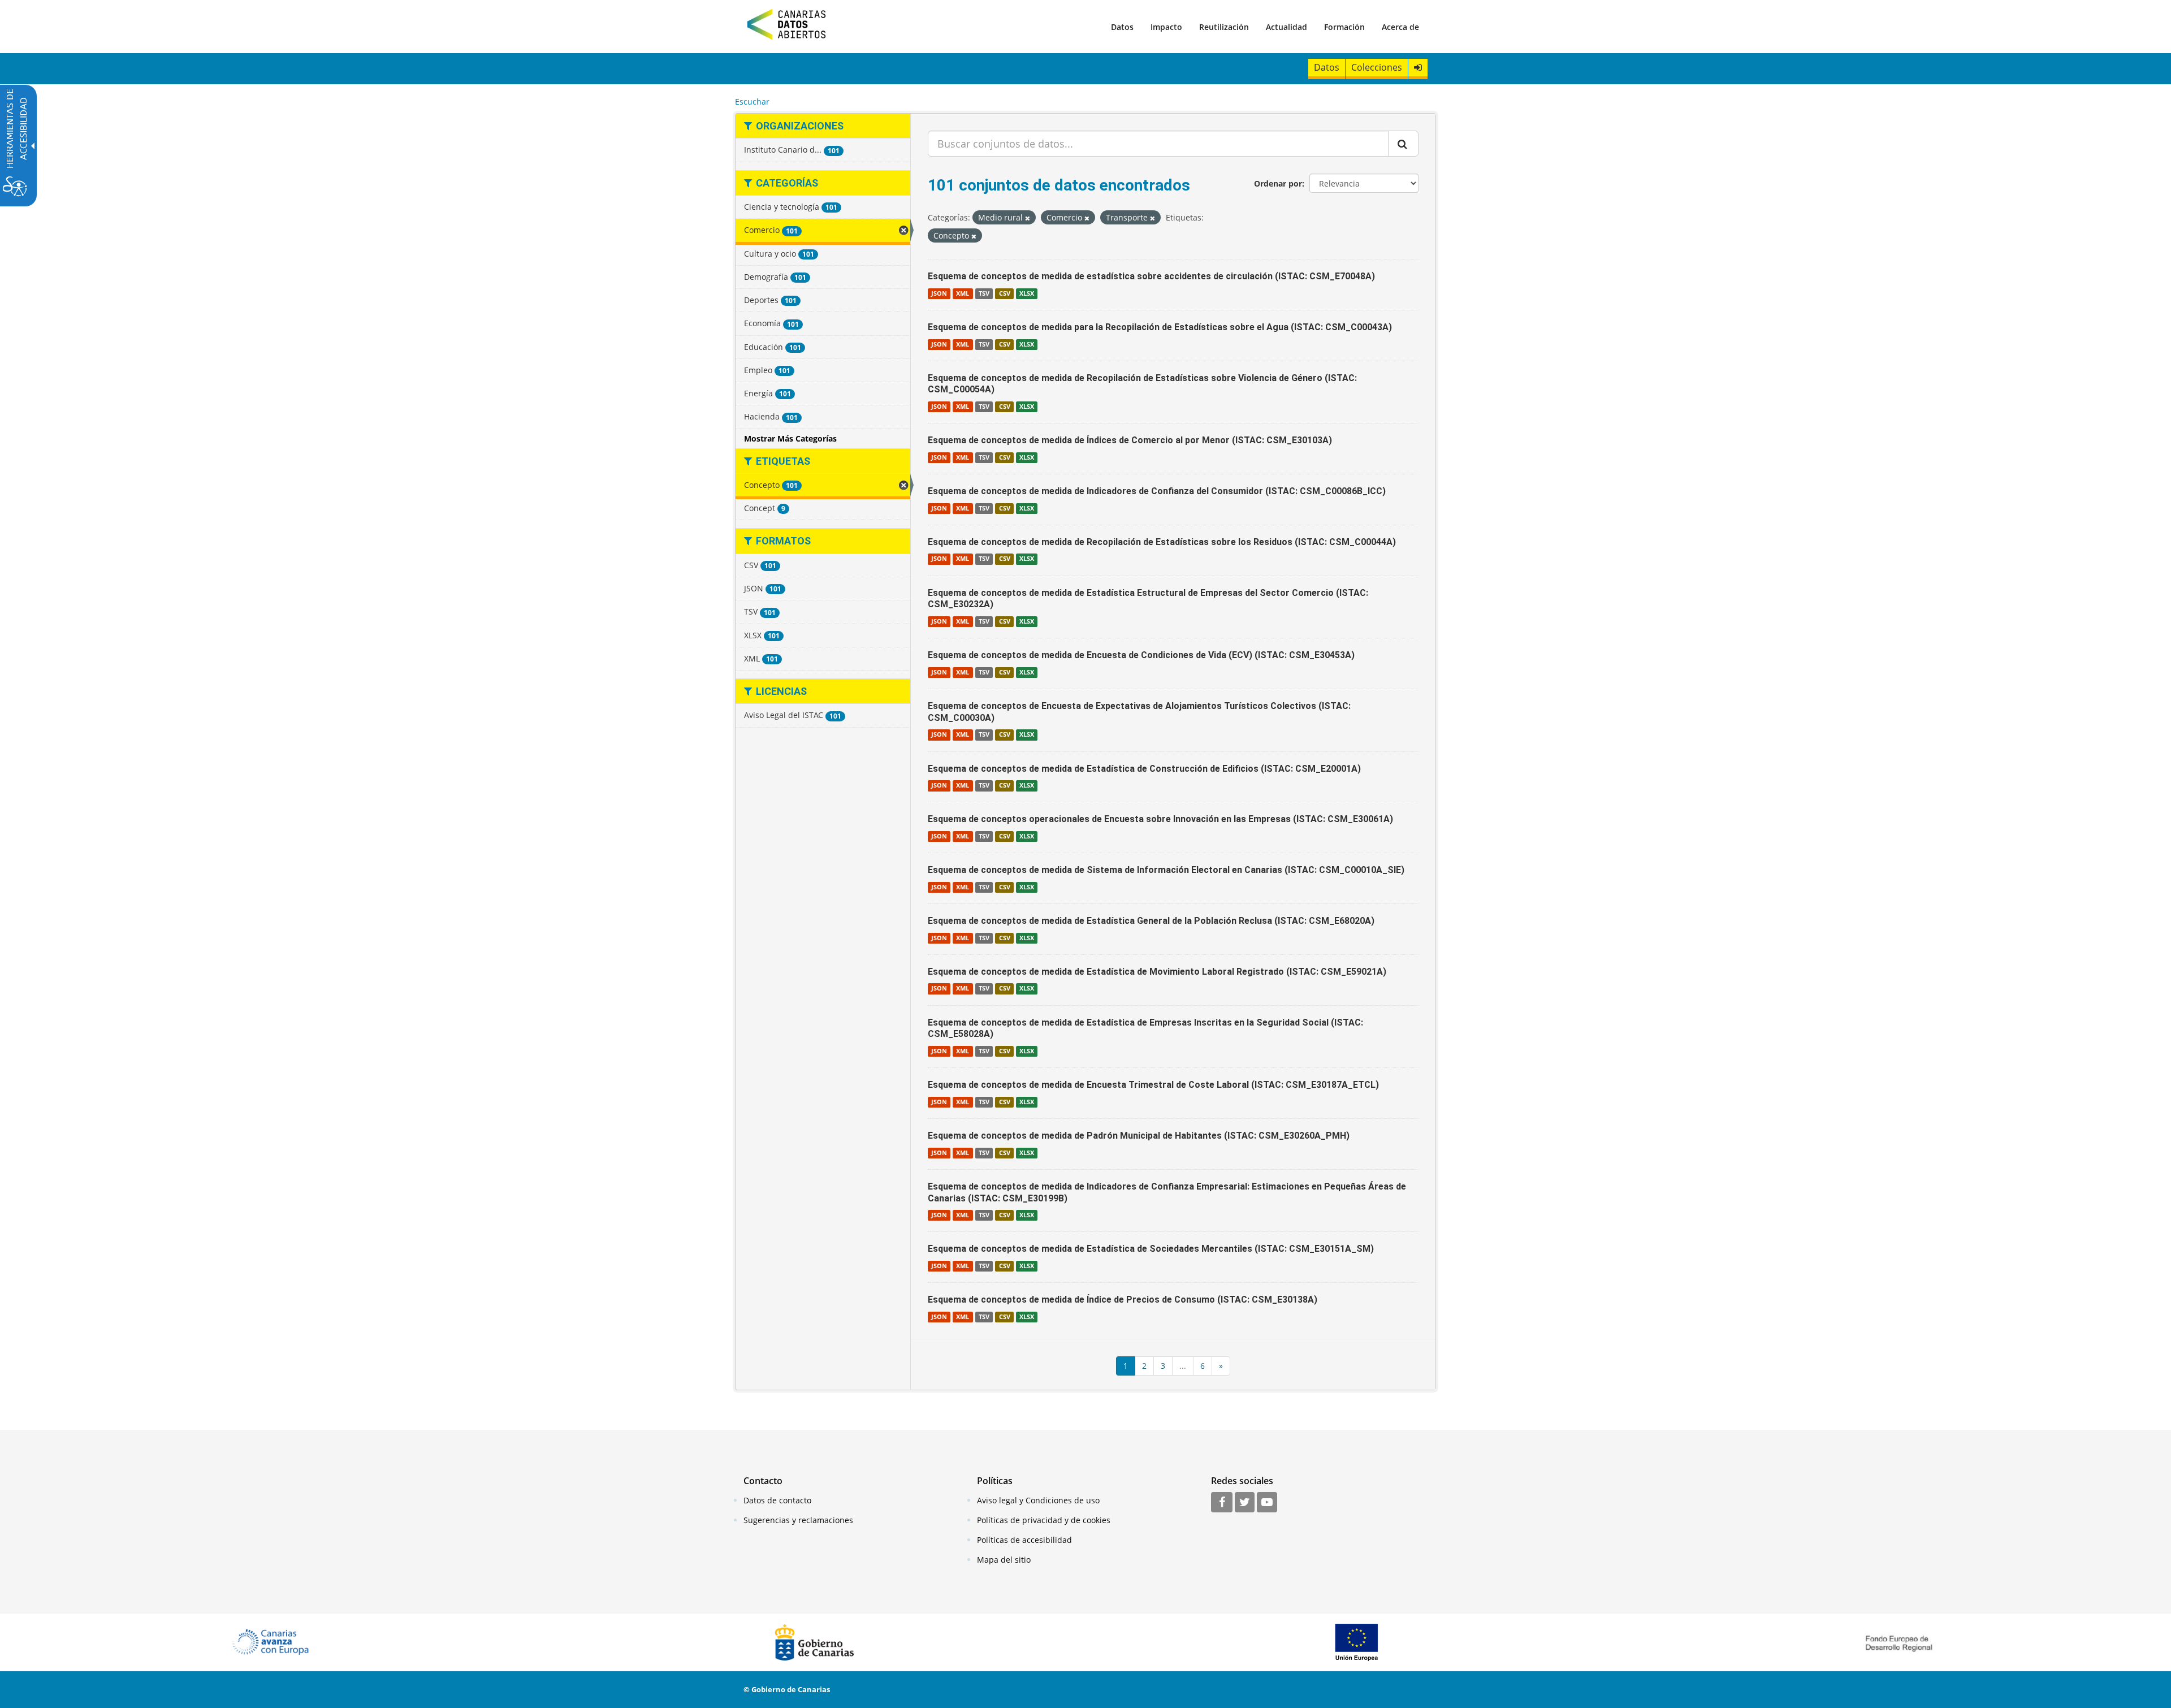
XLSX (1027, 293)
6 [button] (1203, 1366)
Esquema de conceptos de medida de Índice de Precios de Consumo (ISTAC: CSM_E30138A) (1123, 1300)
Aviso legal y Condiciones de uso (1038, 1500)
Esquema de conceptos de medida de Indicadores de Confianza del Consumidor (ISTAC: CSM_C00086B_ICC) (1157, 491)
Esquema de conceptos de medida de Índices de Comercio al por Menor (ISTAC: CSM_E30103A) (1130, 440)
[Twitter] (1245, 1503)
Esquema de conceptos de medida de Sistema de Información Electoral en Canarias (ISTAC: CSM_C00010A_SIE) (1166, 870)
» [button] (1221, 1366)
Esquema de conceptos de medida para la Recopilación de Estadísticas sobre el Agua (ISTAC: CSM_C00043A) (1160, 327)
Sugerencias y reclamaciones (798, 1520)
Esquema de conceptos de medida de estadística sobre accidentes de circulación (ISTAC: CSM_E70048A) (1151, 276)
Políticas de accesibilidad (1024, 1540)
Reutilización (1224, 27)
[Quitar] (1028, 218)
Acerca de (1400, 27)
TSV (984, 293)
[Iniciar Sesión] (1418, 68)
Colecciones (1377, 67)
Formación (1344, 27)
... (1183, 1366)
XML (963, 293)
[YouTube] (1267, 1503)
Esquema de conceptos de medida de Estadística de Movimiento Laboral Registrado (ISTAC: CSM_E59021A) (1157, 972)
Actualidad (1286, 27)
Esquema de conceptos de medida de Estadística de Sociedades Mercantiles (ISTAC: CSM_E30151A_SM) (1151, 1249)
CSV (1005, 293)
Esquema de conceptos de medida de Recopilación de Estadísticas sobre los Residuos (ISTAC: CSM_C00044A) (1162, 542)
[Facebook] (1222, 1503)
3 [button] (1163, 1366)
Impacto (1166, 27)
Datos (1122, 27)
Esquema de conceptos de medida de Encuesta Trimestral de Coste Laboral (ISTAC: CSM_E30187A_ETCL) (1153, 1085)
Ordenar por (1278, 183)
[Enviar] (1403, 144)
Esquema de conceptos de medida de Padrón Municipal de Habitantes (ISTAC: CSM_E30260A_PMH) (1139, 1136)
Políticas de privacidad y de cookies (1044, 1520)
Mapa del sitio (1004, 1560)
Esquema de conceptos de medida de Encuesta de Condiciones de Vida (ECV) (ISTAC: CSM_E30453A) (1141, 655)
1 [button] (1126, 1366)
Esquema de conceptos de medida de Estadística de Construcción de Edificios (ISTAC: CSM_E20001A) (1144, 769)
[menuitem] (1122, 27)
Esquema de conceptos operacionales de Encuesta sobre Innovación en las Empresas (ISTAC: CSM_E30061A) (1160, 819)
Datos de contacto (777, 1500)
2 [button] (1144, 1366)
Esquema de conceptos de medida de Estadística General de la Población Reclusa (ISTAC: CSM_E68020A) (1151, 921)
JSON (939, 293)
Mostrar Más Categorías (790, 438)
